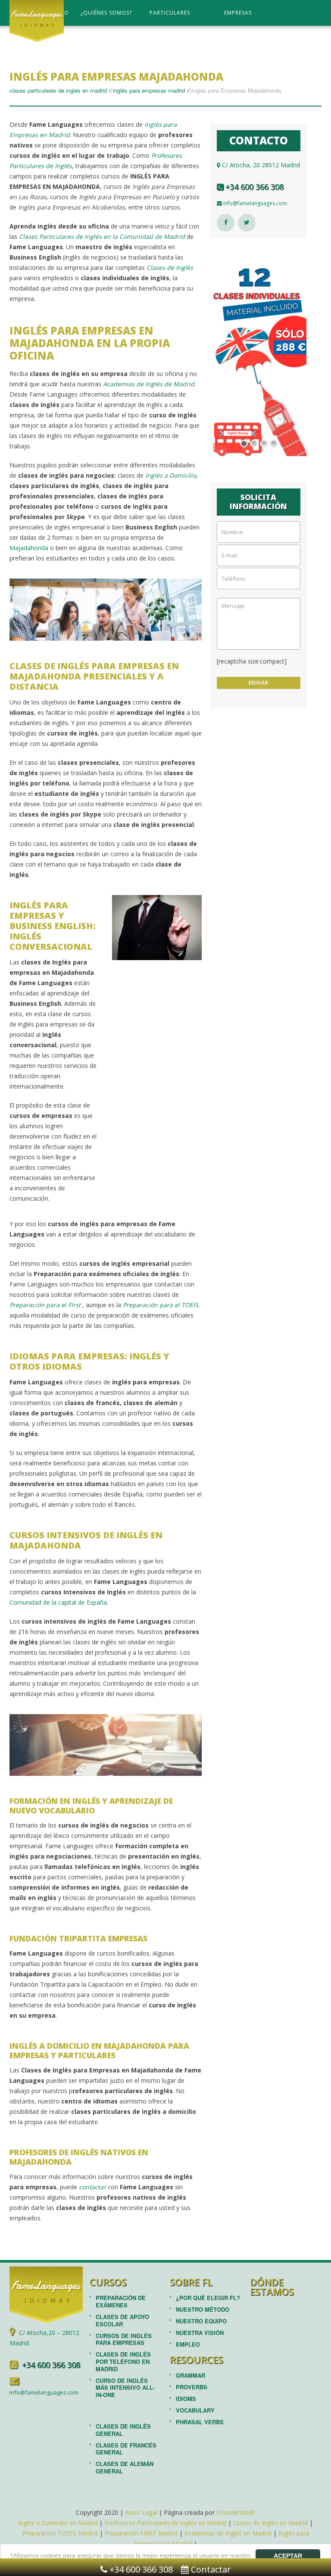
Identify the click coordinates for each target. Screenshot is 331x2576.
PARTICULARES (170, 13)
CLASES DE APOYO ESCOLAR (122, 2320)
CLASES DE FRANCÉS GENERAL (126, 2449)
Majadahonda (29, 548)
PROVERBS (192, 2387)
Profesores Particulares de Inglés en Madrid (165, 2523)
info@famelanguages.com (254, 203)
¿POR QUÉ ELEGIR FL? (208, 2298)
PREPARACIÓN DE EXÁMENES (121, 2301)
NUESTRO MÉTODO (203, 2309)
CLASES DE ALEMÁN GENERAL (125, 2467)
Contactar (210, 2569)
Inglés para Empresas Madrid (149, 90)
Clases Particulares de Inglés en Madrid (58, 90)
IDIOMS (186, 2399)
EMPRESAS (238, 13)
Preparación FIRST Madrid (141, 2533)
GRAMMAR (190, 2375)
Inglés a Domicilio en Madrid (58, 2523)
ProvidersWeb (236, 2512)
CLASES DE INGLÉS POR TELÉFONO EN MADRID (123, 2362)
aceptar (288, 2556)
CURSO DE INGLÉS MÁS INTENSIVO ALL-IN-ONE (125, 2388)
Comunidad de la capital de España (58, 1602)
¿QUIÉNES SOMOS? (106, 13)
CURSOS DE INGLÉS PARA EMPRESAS (124, 2339)
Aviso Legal (141, 2512)
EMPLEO (188, 2344)
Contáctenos (115, 39)
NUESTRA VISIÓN (200, 2333)
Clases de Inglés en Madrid (270, 2523)
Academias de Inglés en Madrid (228, 2533)
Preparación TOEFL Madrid (60, 2533)
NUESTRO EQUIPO (201, 2321)
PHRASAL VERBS (200, 2422)
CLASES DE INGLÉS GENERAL (123, 2430)
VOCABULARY (195, 2410)
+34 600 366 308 (253, 187)
